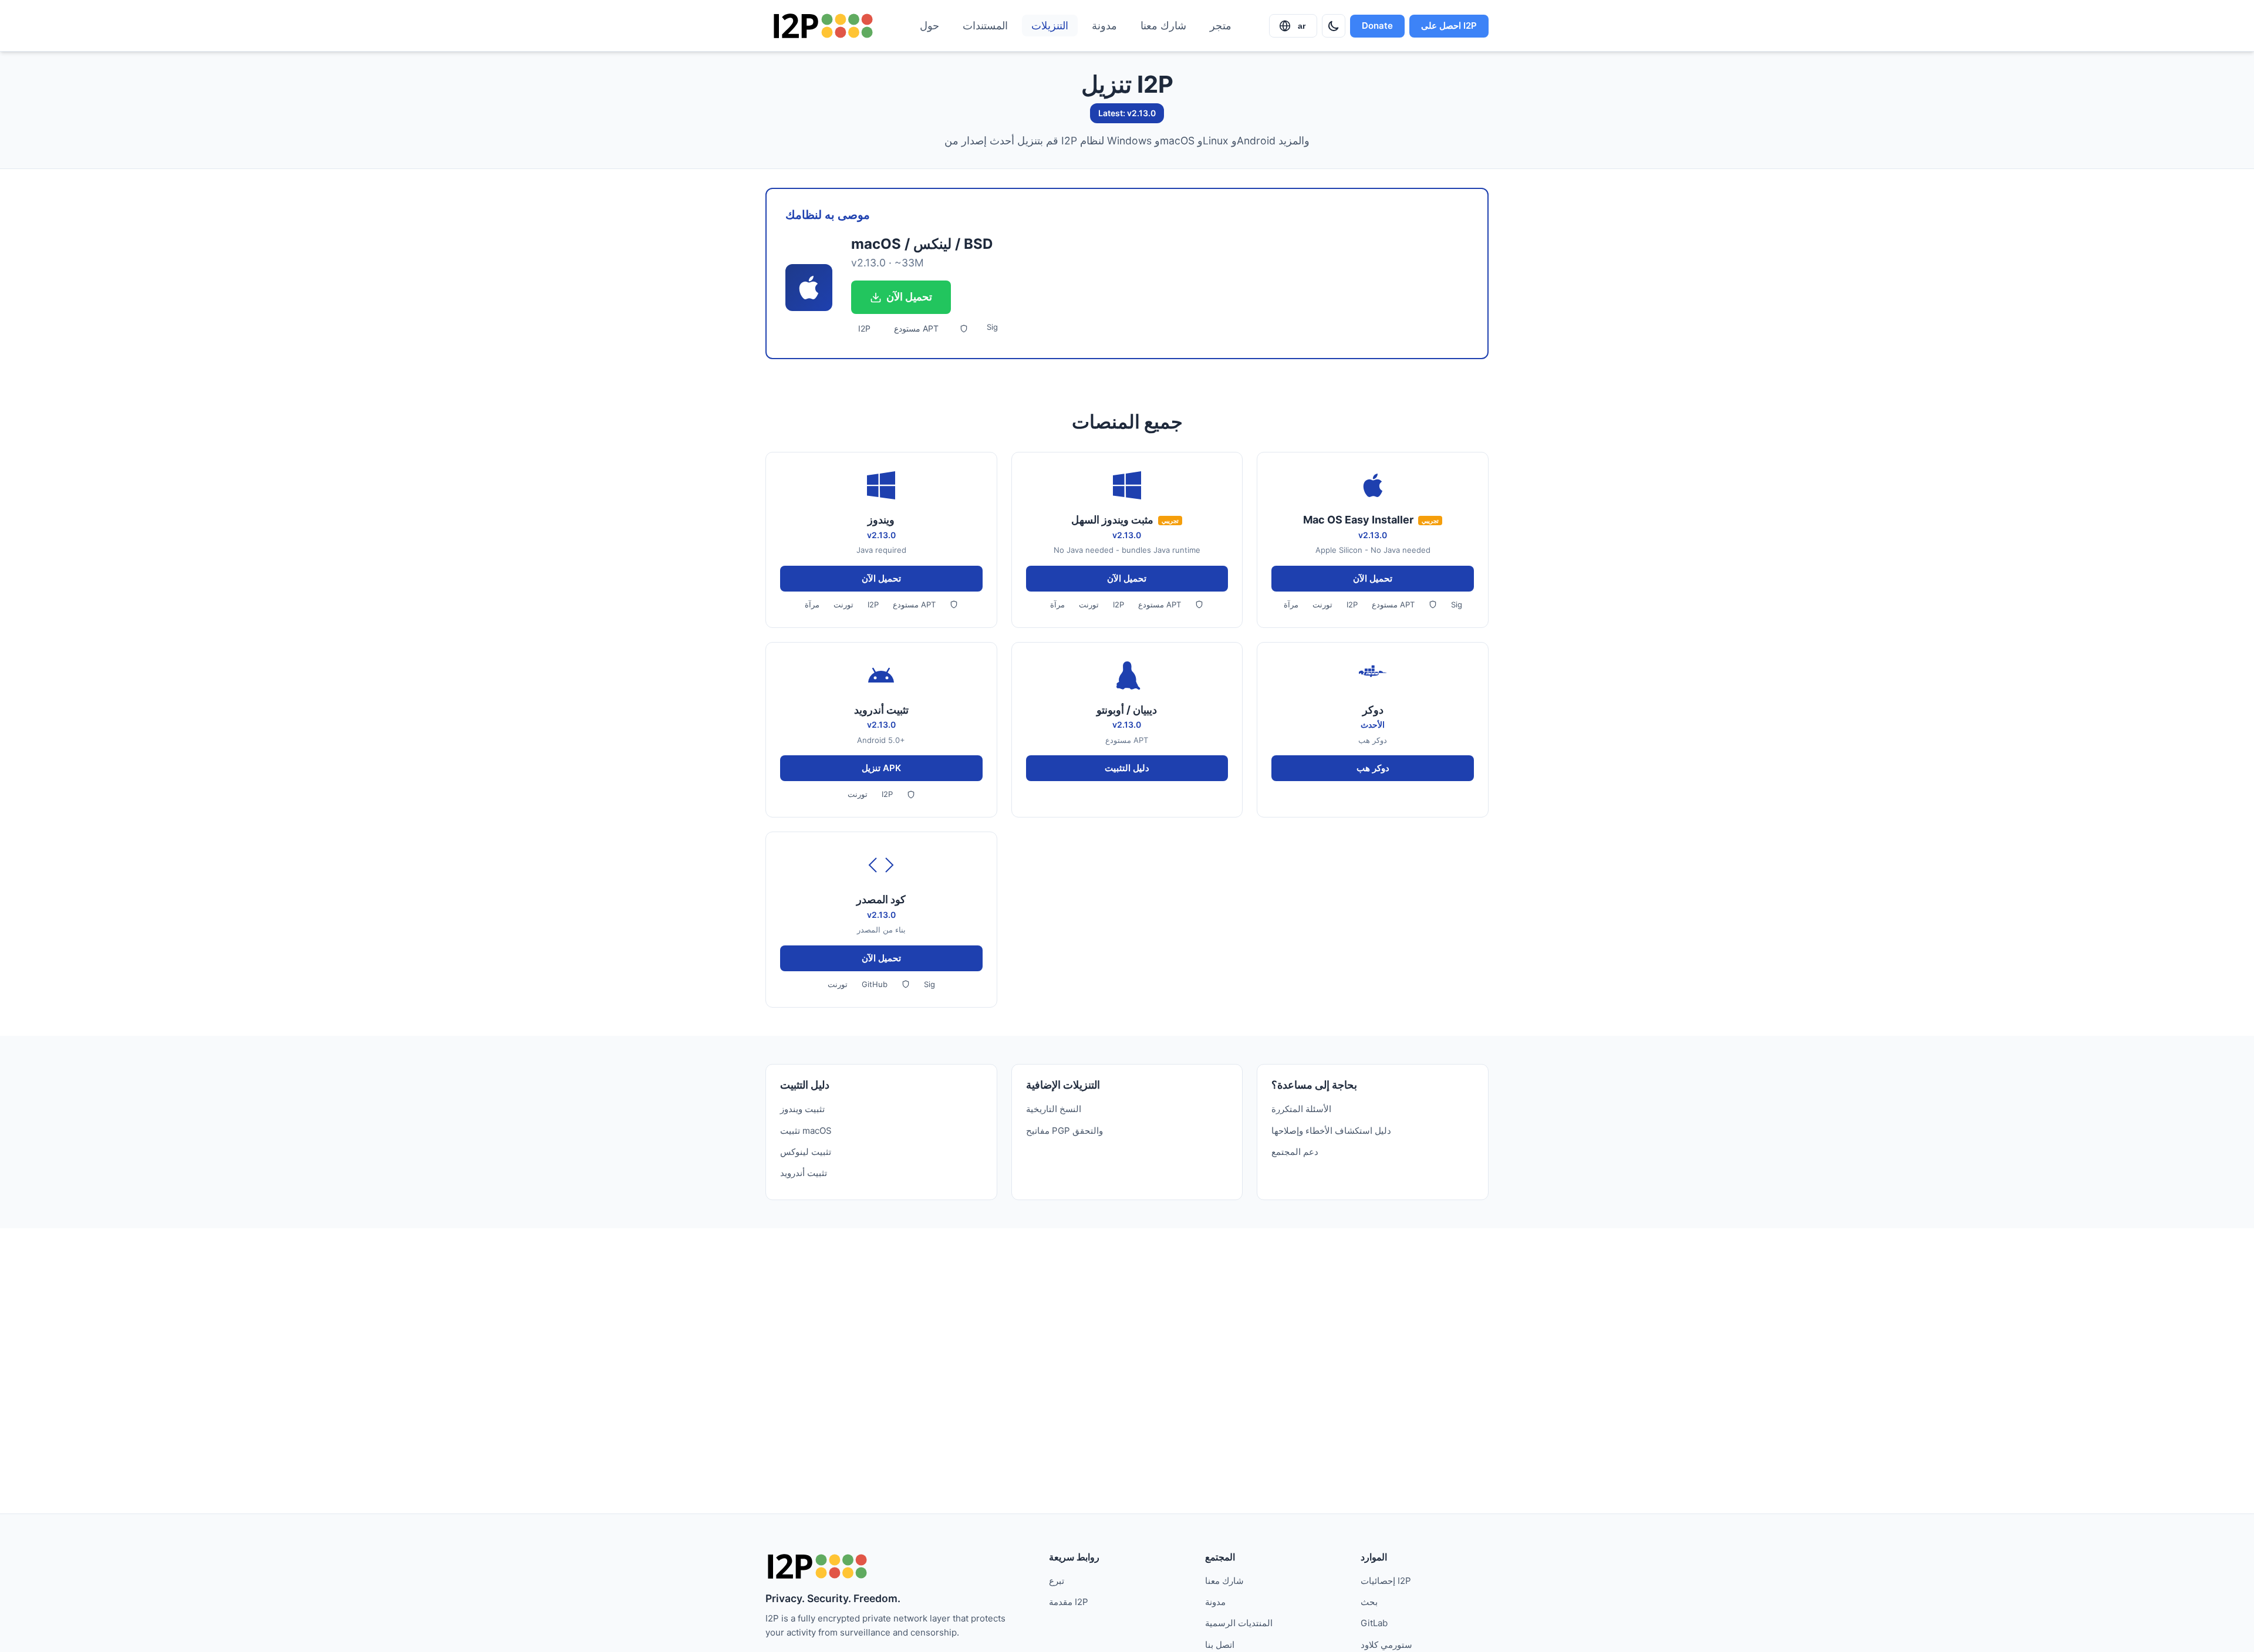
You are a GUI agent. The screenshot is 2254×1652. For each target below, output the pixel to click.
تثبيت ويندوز (802, 1109)
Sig (992, 327)
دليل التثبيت (1127, 768)
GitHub (875, 984)
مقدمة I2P (1069, 1602)
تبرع (1057, 1581)
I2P (864, 328)
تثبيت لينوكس (806, 1152)
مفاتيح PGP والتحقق (1064, 1131)
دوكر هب (1373, 768)
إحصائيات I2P (1386, 1581)
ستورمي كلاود (1386, 1645)
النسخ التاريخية (1054, 1109)
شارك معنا (1163, 26)
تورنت (843, 604)
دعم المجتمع (1295, 1152)
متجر (1221, 26)
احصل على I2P (1449, 26)
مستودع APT (916, 328)
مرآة (812, 604)
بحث (1369, 1602)
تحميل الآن (909, 297)
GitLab (1374, 1623)
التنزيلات (1050, 26)
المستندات (985, 26)
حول (929, 26)
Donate (1377, 26)
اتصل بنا (1220, 1645)
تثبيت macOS (806, 1131)
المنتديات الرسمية (1239, 1623)
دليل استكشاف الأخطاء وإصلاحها (1331, 1131)
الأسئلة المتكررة (1301, 1109)
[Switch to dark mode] (1334, 26)
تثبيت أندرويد (804, 1173)
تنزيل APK (881, 768)
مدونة (1104, 26)
